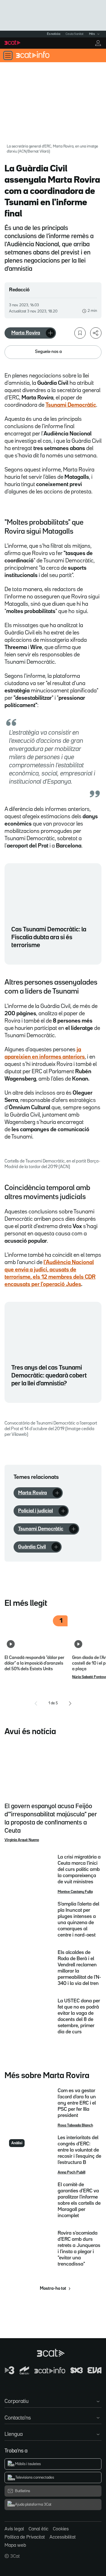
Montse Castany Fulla (75, 1892)
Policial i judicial (35, 1511)
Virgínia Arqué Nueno (22, 1840)
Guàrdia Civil (32, 1547)
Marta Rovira (26, 333)
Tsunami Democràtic (41, 1529)
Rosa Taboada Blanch (75, 2125)
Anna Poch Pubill (72, 2172)
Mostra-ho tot (53, 2289)
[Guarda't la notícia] (80, 333)
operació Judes (62, 1284)
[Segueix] (50, 333)
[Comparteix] (96, 333)
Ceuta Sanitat (74, 34)
